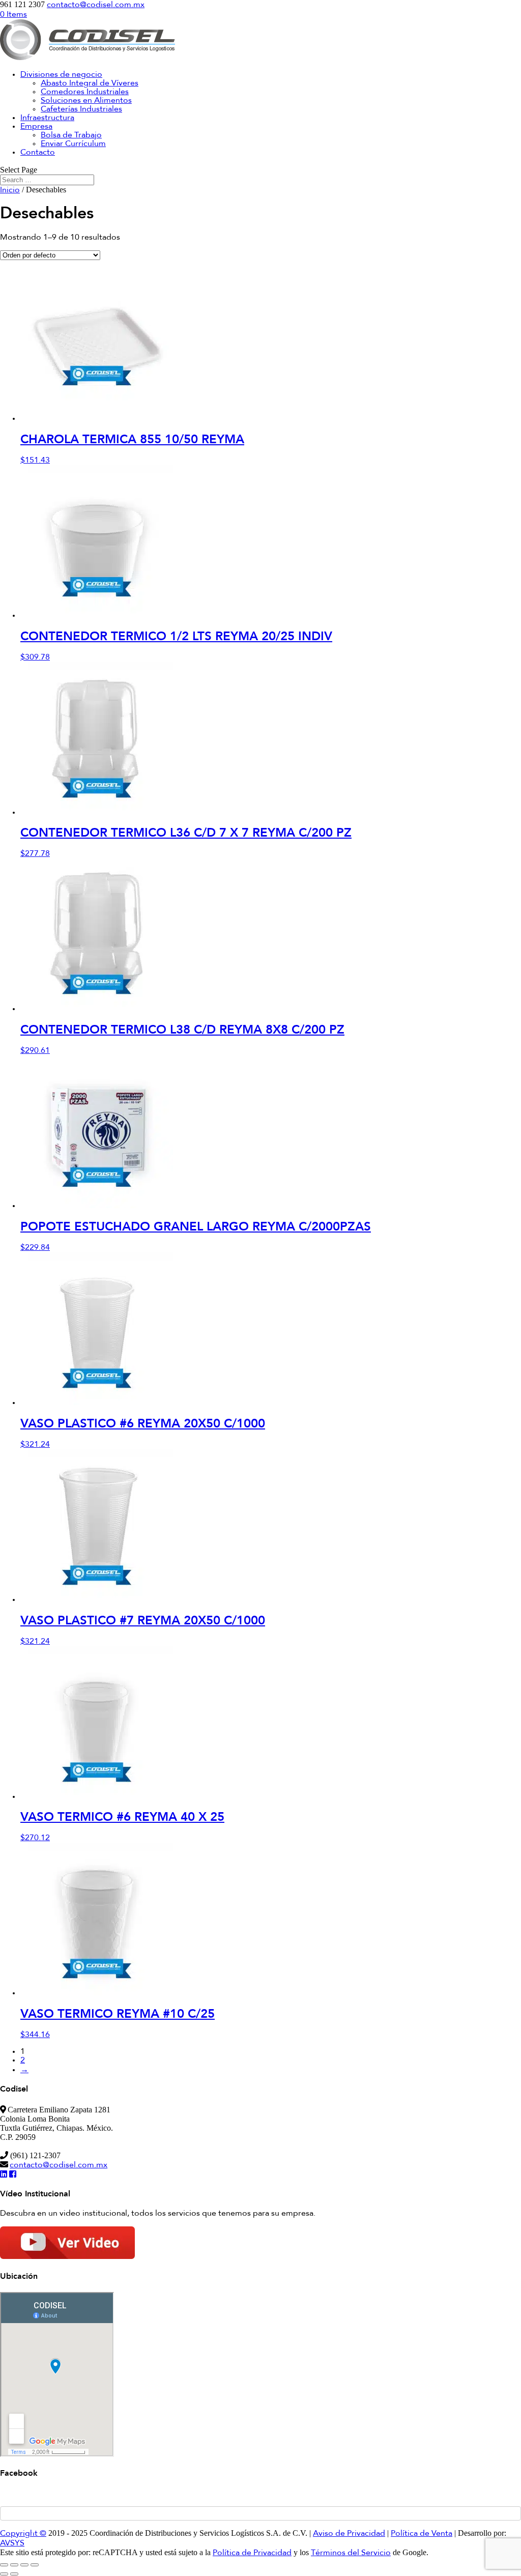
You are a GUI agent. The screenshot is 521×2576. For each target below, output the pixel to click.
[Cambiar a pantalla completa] (14, 2565)
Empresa (36, 127)
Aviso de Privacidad (349, 2534)
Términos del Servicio (351, 2553)
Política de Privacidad (252, 2553)
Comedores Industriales (85, 92)
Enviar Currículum (73, 144)
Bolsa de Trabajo (71, 135)
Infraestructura (47, 118)
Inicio (10, 190)
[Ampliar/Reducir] (4, 2565)
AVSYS (12, 2543)
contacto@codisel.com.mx (59, 2165)
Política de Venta (422, 2534)
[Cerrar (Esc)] (35, 2565)
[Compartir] (24, 2565)
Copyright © (23, 2534)
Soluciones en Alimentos (86, 101)
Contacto (38, 153)
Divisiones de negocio (61, 75)
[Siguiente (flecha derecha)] (14, 2574)
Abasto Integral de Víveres (90, 83)
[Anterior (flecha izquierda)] (4, 2574)
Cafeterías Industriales (81, 109)
